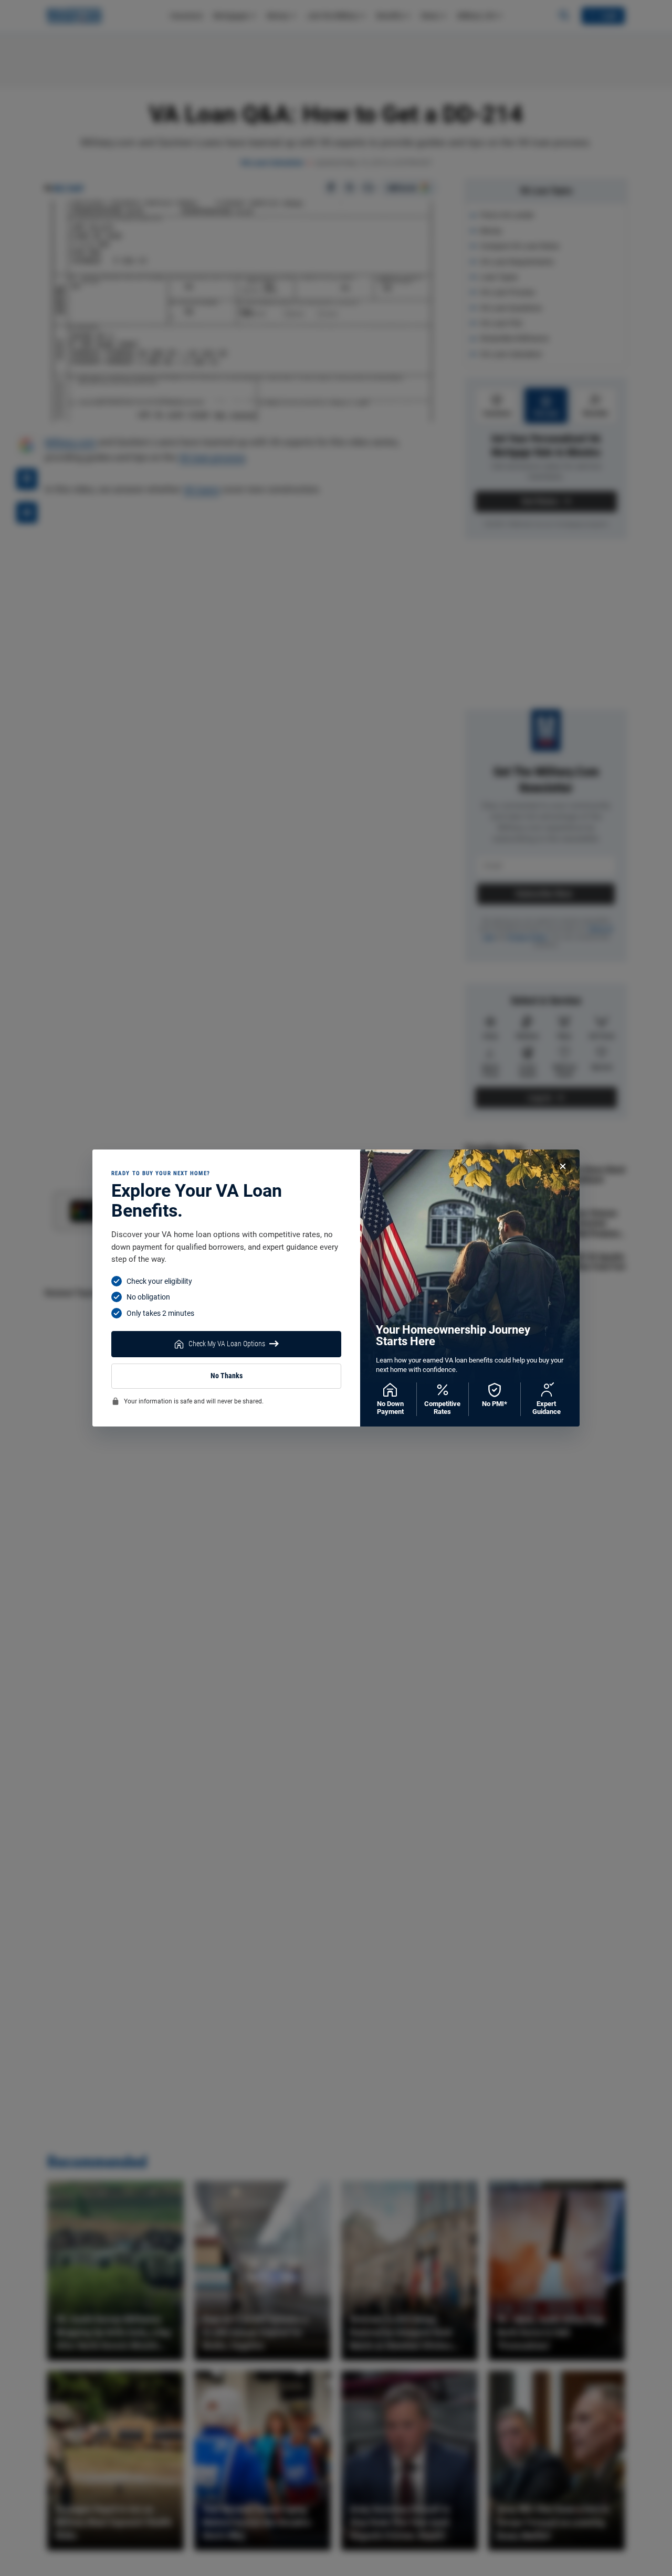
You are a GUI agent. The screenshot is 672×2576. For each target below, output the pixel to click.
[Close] (563, 1166)
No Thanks (227, 1376)
